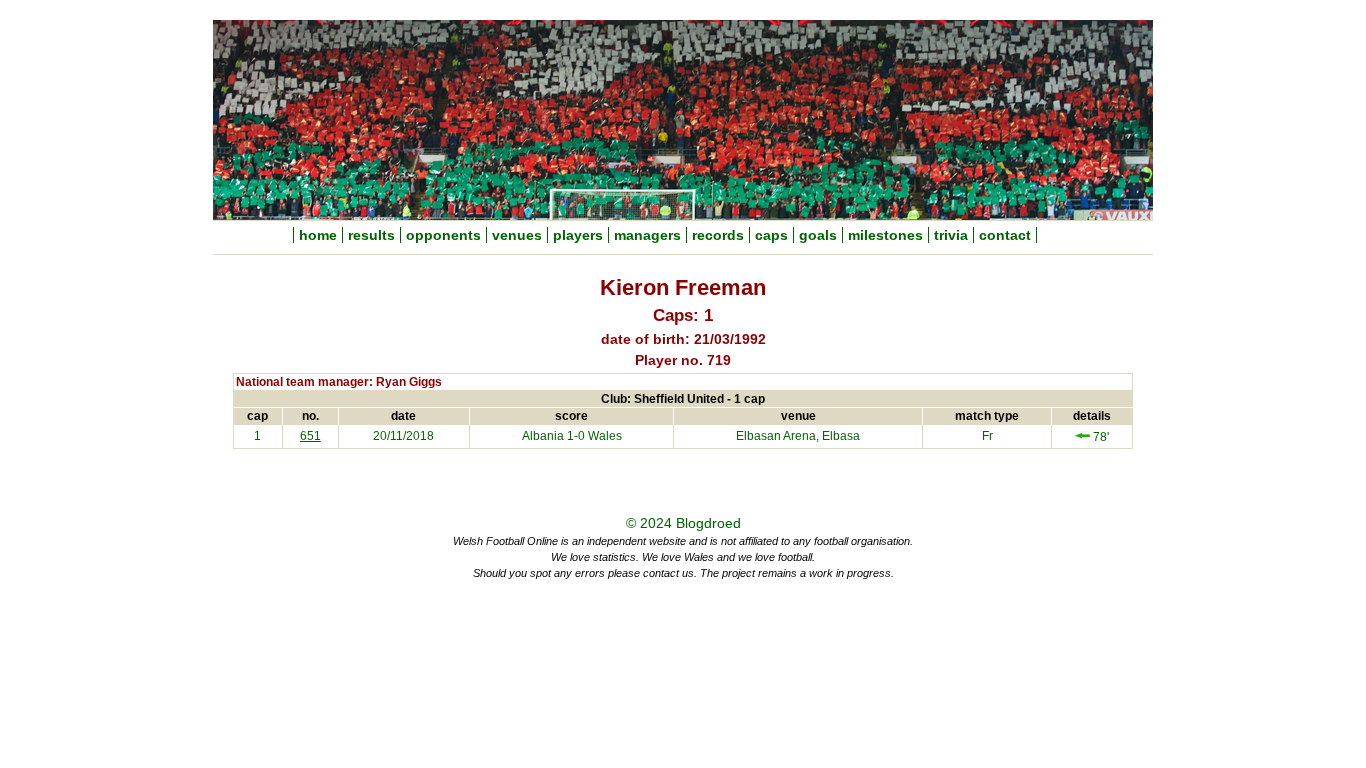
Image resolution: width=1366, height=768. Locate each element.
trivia (951, 235)
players (578, 235)
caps (771, 235)
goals (818, 235)
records (718, 235)
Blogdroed (708, 523)
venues (517, 235)
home (318, 235)
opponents (443, 235)
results (371, 235)
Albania (543, 436)
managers (647, 235)
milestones (885, 235)
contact (1005, 235)
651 (310, 436)
